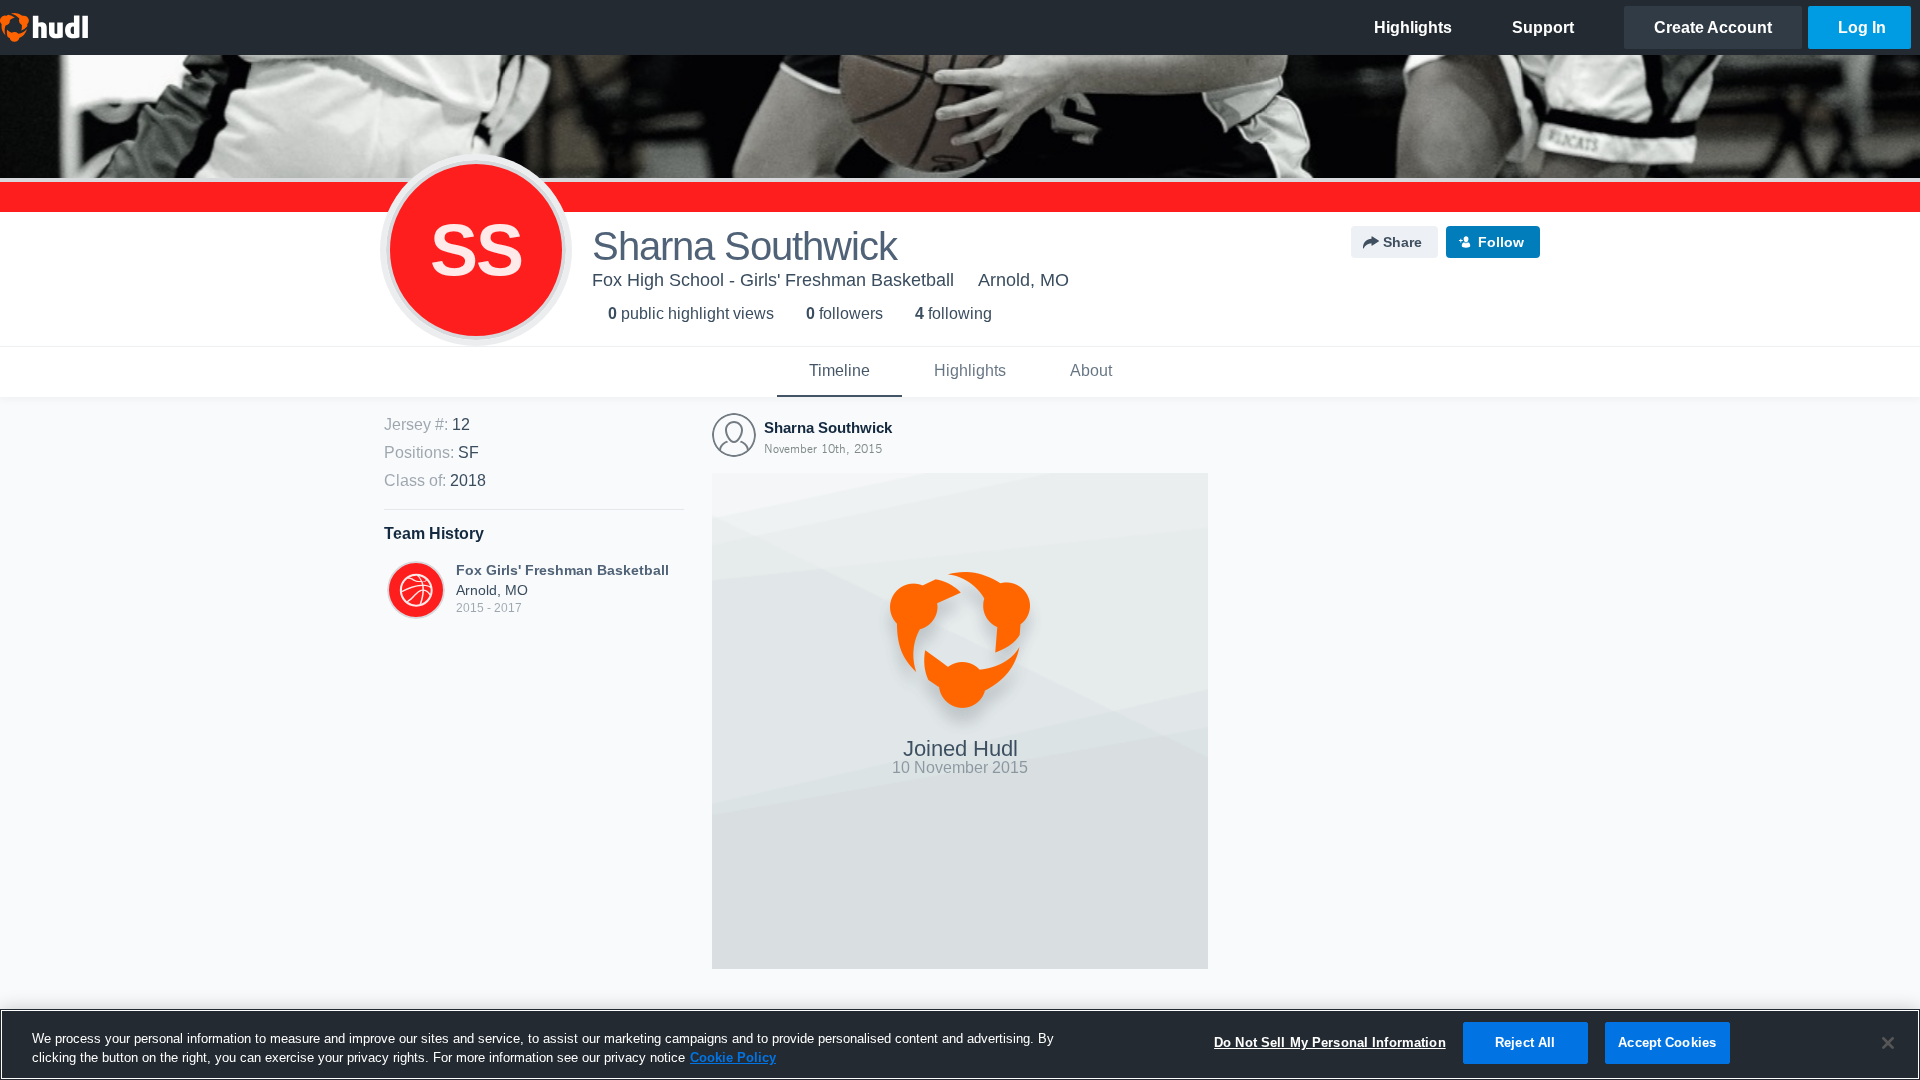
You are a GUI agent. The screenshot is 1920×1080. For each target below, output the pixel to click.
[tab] (839, 372)
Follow (1501, 242)
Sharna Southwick (828, 427)
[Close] (1888, 1043)
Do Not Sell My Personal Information (1330, 1042)
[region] (960, 1044)
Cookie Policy (733, 1058)
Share (1402, 242)
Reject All (1525, 1042)
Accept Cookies (1667, 1042)
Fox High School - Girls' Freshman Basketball (773, 280)
